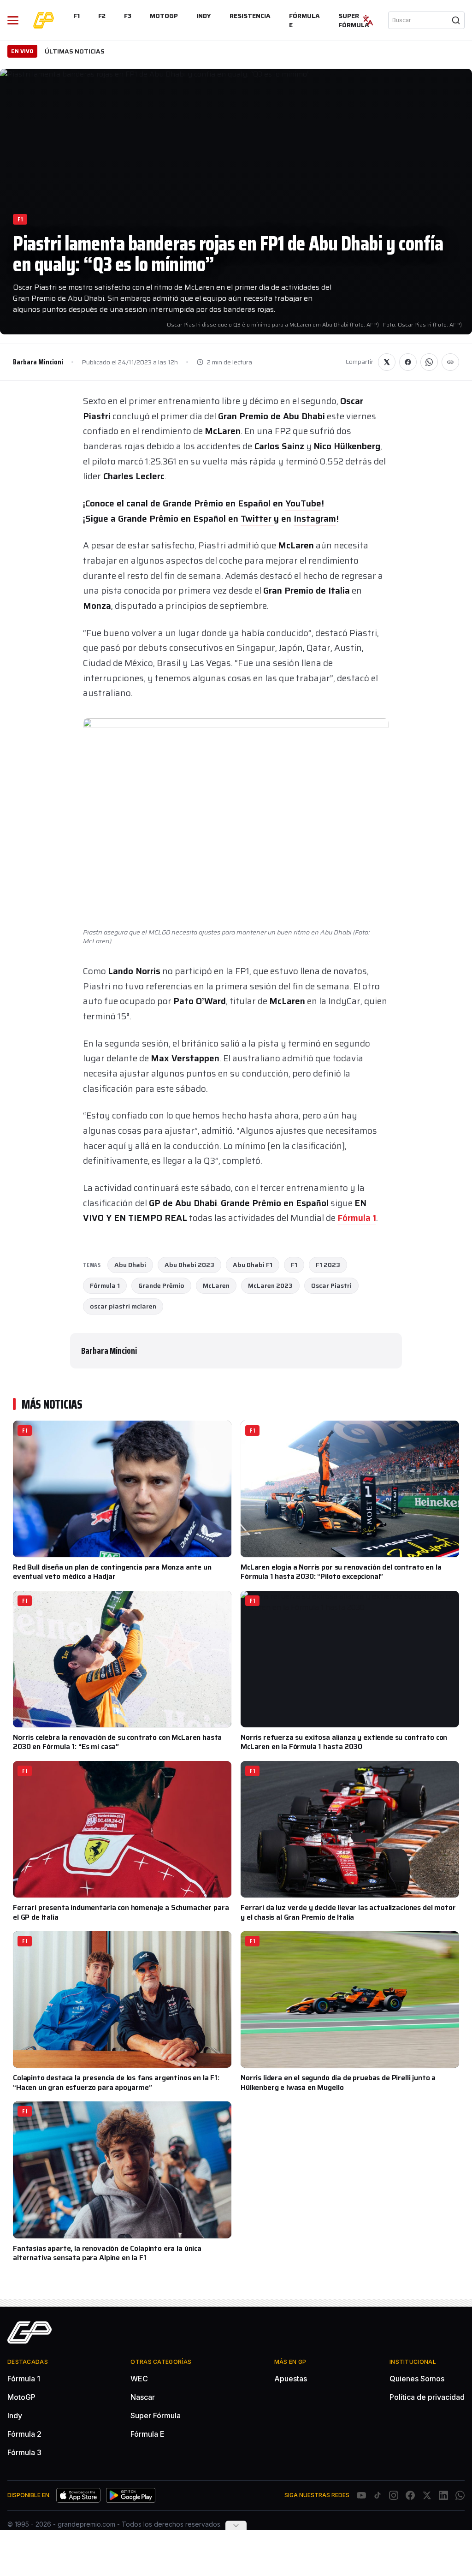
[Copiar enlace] (450, 362)
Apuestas (291, 2379)
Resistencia (250, 16)
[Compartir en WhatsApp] (429, 362)
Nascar (143, 2397)
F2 (102, 16)
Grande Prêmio (161, 1285)
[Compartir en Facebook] (408, 362)
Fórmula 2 (24, 2434)
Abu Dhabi (130, 1265)
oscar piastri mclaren (123, 1306)
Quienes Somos (417, 2379)
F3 (128, 16)
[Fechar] (236, 2525)
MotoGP (164, 16)
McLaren (216, 1285)
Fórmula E (304, 20)
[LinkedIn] (443, 2495)
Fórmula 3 (24, 2452)
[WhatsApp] (460, 2495)
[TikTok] (378, 2495)
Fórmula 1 (357, 1218)
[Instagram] (394, 2495)
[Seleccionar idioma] (368, 20)
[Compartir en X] (387, 362)
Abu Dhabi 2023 (189, 1265)
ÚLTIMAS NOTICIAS (75, 51)
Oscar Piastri (331, 1285)
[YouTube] (361, 2495)
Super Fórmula (354, 20)
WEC (139, 2379)
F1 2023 (328, 1265)
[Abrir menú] (13, 20)
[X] (427, 2495)
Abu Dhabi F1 (253, 1265)
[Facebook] (410, 2495)
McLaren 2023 (270, 1285)
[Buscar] (456, 20)
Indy (204, 16)
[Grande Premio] (44, 20)
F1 (77, 16)
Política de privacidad (427, 2397)
